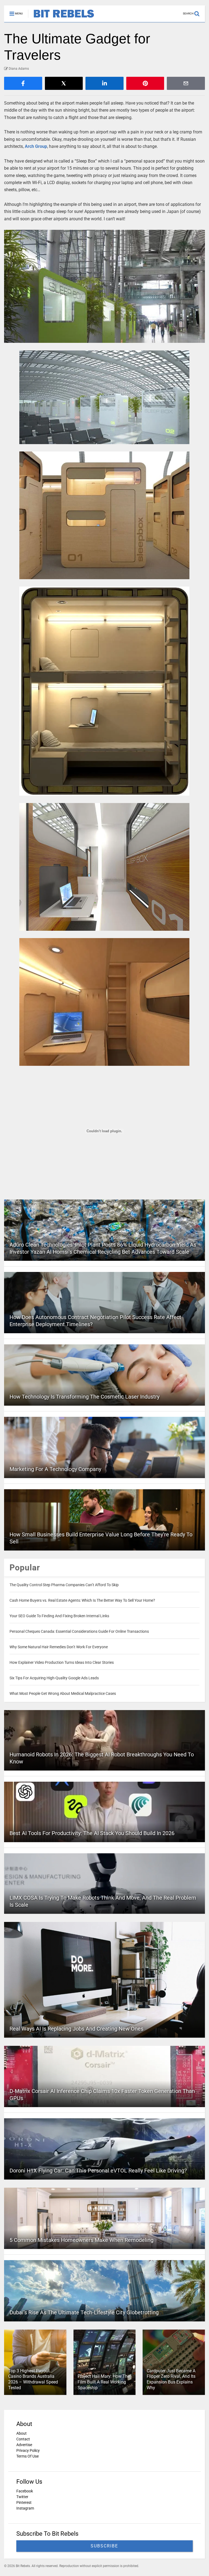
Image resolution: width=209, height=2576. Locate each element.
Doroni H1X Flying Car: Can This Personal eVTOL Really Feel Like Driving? (98, 2171)
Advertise (24, 2445)
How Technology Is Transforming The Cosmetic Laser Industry (84, 1397)
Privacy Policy (28, 2450)
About (21, 2433)
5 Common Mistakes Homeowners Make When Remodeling (82, 2240)
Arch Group (36, 146)
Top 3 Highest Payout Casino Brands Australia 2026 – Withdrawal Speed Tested (33, 2379)
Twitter (22, 2497)
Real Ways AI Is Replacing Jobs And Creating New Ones (76, 2029)
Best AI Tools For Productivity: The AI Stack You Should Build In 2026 (92, 1833)
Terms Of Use (27, 2456)
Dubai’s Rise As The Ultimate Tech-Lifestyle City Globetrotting (84, 2312)
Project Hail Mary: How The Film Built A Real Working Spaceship (104, 2382)
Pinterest (24, 2502)
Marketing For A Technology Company (55, 1469)
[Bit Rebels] (61, 18)
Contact (23, 2439)
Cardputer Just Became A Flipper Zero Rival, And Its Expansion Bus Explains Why (171, 2379)
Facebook (25, 2491)
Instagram (25, 2508)
